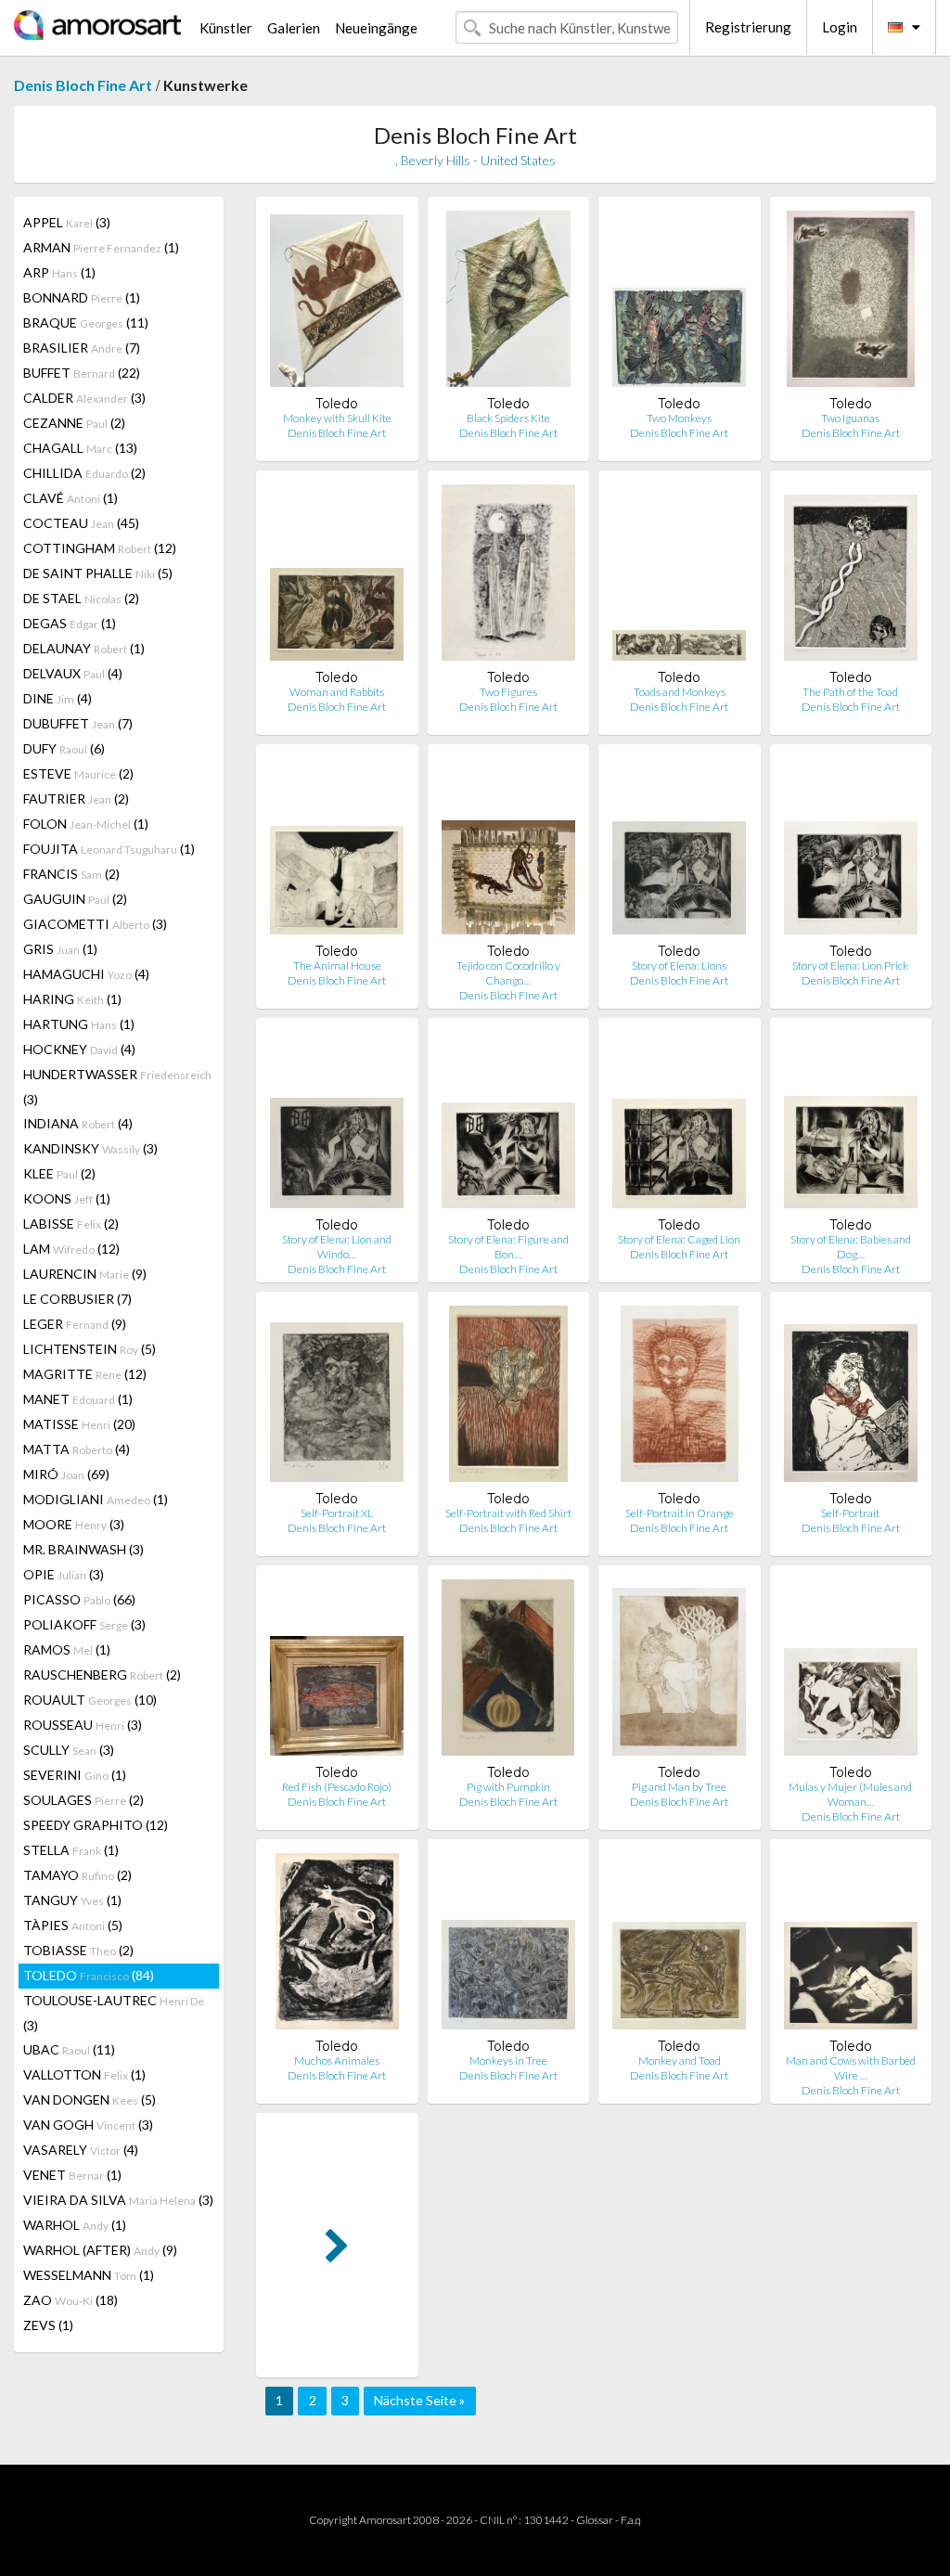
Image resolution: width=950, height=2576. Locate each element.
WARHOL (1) (75, 2225)
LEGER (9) (75, 1324)
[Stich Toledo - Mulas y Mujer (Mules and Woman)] (851, 1672)
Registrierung (748, 27)
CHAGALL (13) (80, 448)
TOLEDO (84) (89, 1975)
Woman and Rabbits (337, 692)
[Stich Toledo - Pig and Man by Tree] (679, 1672)
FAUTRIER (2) (76, 799)
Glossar (595, 2520)
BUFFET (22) (82, 373)
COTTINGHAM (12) (100, 548)
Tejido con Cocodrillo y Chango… (508, 973)
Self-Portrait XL (337, 1513)
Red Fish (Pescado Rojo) (337, 1787)
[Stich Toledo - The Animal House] (337, 850)
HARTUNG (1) (79, 1024)
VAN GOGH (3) (88, 2125)
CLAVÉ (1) (71, 498)
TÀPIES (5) (73, 1925)
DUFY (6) (64, 748)
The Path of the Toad (850, 692)
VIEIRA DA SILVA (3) (118, 2200)
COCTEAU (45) (81, 523)
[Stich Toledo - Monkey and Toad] (679, 1945)
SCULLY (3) (69, 1750)
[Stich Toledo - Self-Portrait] (851, 1398)
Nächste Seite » (419, 2400)
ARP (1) (59, 272)
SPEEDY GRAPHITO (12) (96, 1825)
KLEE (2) (59, 1173)
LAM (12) (71, 1249)
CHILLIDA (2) (84, 473)
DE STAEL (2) (81, 598)
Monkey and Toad (680, 2061)
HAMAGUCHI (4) (86, 974)
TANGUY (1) (72, 1900)
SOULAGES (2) (83, 1800)
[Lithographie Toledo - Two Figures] (508, 577)
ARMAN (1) (101, 247)
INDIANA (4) (78, 1123)
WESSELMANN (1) (89, 2275)
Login (840, 27)
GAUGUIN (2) (75, 899)
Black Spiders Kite (508, 418)
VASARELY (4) (81, 2150)
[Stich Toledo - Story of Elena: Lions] (679, 850)
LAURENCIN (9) (85, 1274)
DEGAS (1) (70, 623)
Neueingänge (376, 28)
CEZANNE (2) (74, 423)
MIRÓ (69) (66, 1474)
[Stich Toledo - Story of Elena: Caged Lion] (679, 1124)
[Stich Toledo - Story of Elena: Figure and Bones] (508, 1124)
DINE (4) (58, 698)
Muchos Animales (337, 2061)
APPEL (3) (67, 222)
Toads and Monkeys (680, 692)
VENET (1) (72, 2175)
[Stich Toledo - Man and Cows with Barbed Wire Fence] (851, 1945)
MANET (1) (78, 1399)
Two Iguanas (850, 418)
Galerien (294, 28)
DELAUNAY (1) (84, 648)
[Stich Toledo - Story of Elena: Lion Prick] (851, 850)
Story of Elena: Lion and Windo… (337, 1247)
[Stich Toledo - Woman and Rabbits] (337, 577)
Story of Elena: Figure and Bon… (508, 1247)
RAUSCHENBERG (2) (102, 1674)
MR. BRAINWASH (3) (83, 1549)
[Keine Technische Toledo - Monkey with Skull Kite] (337, 303)
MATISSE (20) (79, 1424)
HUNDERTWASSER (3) (117, 1087)
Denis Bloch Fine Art (83, 85)
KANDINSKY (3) (90, 1148)
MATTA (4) (77, 1449)
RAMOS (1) (67, 1649)
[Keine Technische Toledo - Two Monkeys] (679, 303)
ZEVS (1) (48, 2325)
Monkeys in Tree (508, 2061)
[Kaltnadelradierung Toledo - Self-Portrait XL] (337, 1398)
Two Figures (508, 692)
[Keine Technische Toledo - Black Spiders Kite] (508, 303)
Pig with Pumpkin (508, 1787)
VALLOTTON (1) (84, 2074)
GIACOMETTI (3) (95, 924)
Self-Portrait (850, 1513)
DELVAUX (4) (73, 673)
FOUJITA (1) (109, 849)
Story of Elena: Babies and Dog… (851, 1247)
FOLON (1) (86, 824)
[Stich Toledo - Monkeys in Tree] (508, 1945)
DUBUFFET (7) (78, 723)
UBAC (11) (69, 2049)
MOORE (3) (74, 1524)
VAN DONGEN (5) (90, 2099)
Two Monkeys (679, 418)
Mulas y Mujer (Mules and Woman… (850, 1794)
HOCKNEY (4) (79, 1049)
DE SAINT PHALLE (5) (98, 573)
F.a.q (631, 2520)
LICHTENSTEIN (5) (90, 1349)
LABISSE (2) (71, 1224)
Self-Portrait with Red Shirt (508, 1513)
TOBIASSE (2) (78, 1950)
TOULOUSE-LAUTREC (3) (114, 2013)
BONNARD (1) (82, 297)
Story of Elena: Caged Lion (679, 1239)
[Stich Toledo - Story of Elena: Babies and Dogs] (851, 1124)
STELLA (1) (71, 1850)
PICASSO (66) (79, 1599)
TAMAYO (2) (77, 1875)
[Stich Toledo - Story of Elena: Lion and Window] (337, 1124)
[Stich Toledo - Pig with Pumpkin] (508, 1672)
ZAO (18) (71, 2300)
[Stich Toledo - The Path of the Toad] (851, 577)
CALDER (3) (84, 398)
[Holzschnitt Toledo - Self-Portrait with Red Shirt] (508, 1398)
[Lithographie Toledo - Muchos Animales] (337, 1945)
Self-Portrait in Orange (680, 1513)
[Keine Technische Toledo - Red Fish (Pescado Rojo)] (337, 1672)
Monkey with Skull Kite (337, 418)
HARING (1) (72, 999)
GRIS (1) (60, 949)
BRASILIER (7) (82, 348)
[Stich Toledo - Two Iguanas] (851, 303)
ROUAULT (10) (90, 1700)
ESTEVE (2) (78, 773)
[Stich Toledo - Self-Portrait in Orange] (680, 1398)
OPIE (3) (64, 1574)
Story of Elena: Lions (679, 966)
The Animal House (337, 966)
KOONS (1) (67, 1198)
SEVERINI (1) (75, 1775)
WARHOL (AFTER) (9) (100, 2250)
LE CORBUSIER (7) (77, 1299)
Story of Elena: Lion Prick (850, 966)
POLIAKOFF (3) (84, 1624)
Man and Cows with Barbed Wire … (851, 2068)
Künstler (226, 28)
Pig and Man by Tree (679, 1787)
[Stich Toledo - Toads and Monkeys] (679, 577)
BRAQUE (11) (86, 322)
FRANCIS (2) (71, 874)
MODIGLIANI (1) (96, 1499)
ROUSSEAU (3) (83, 1725)
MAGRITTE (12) (85, 1374)
